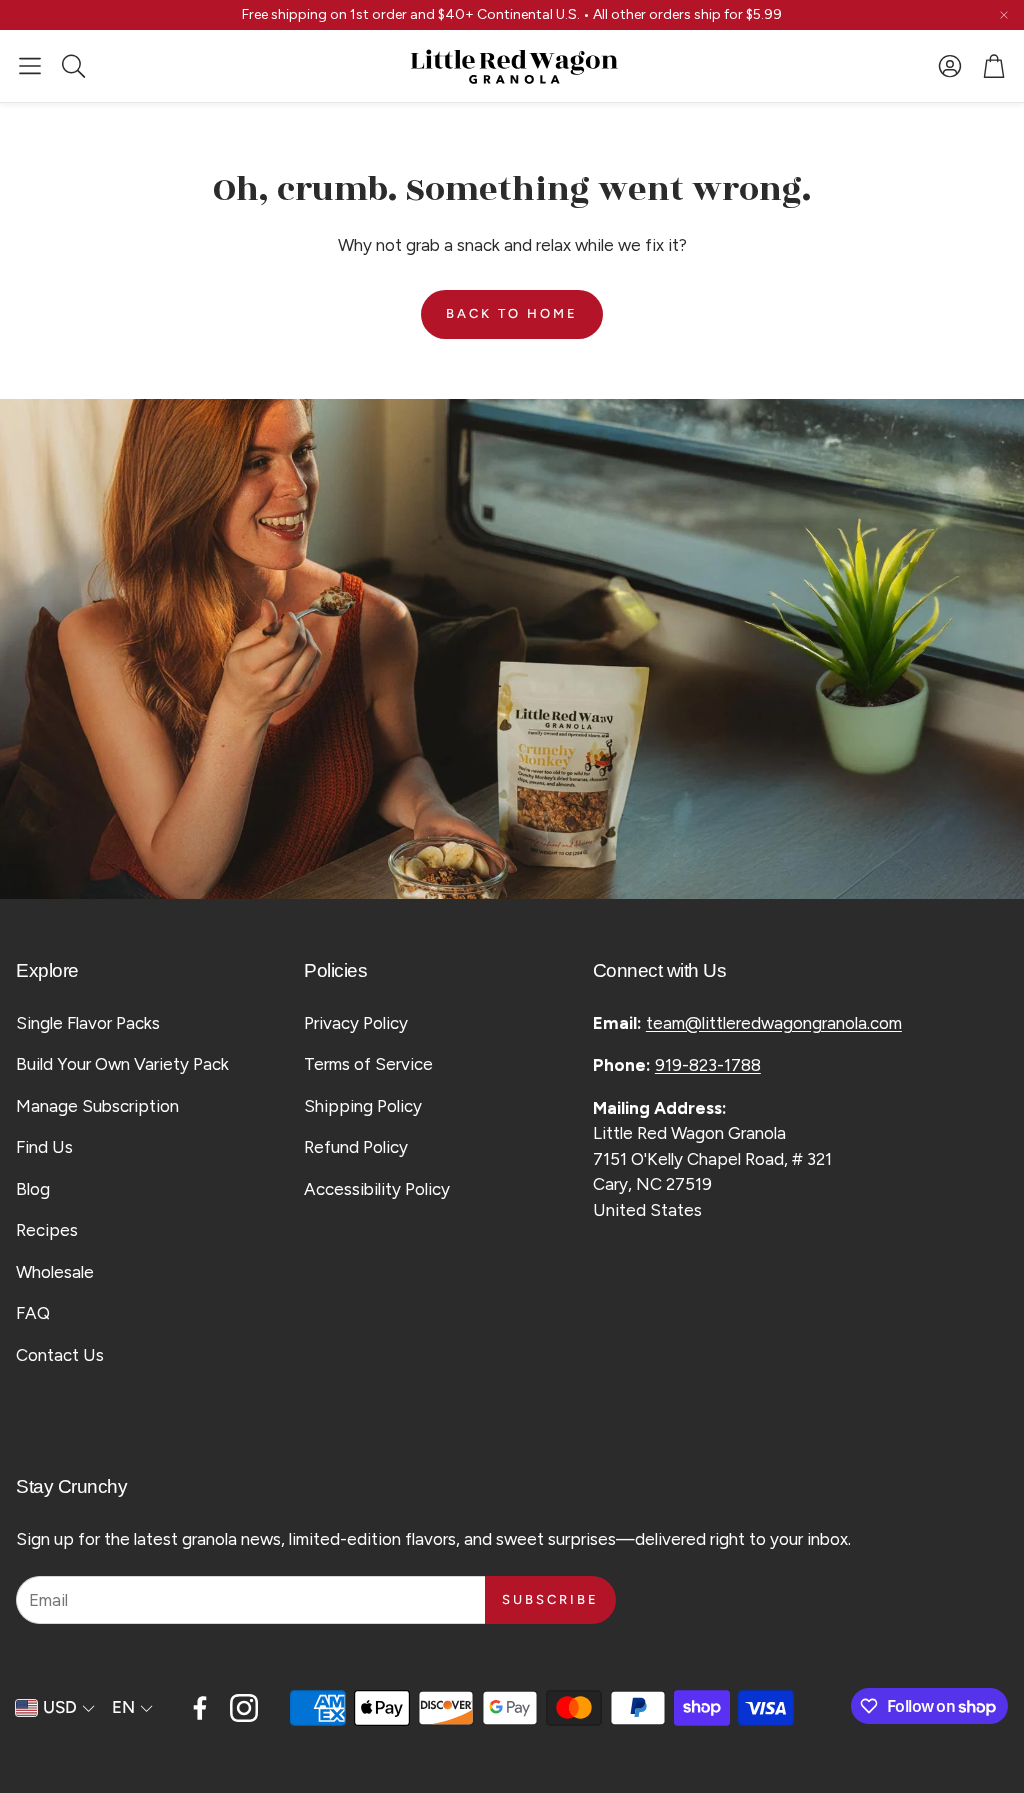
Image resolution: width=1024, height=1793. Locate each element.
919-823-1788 (708, 1065)
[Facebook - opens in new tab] (200, 1708)
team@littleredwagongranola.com (774, 1023)
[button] (30, 66)
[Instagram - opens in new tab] (244, 1708)
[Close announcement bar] (1004, 15)
